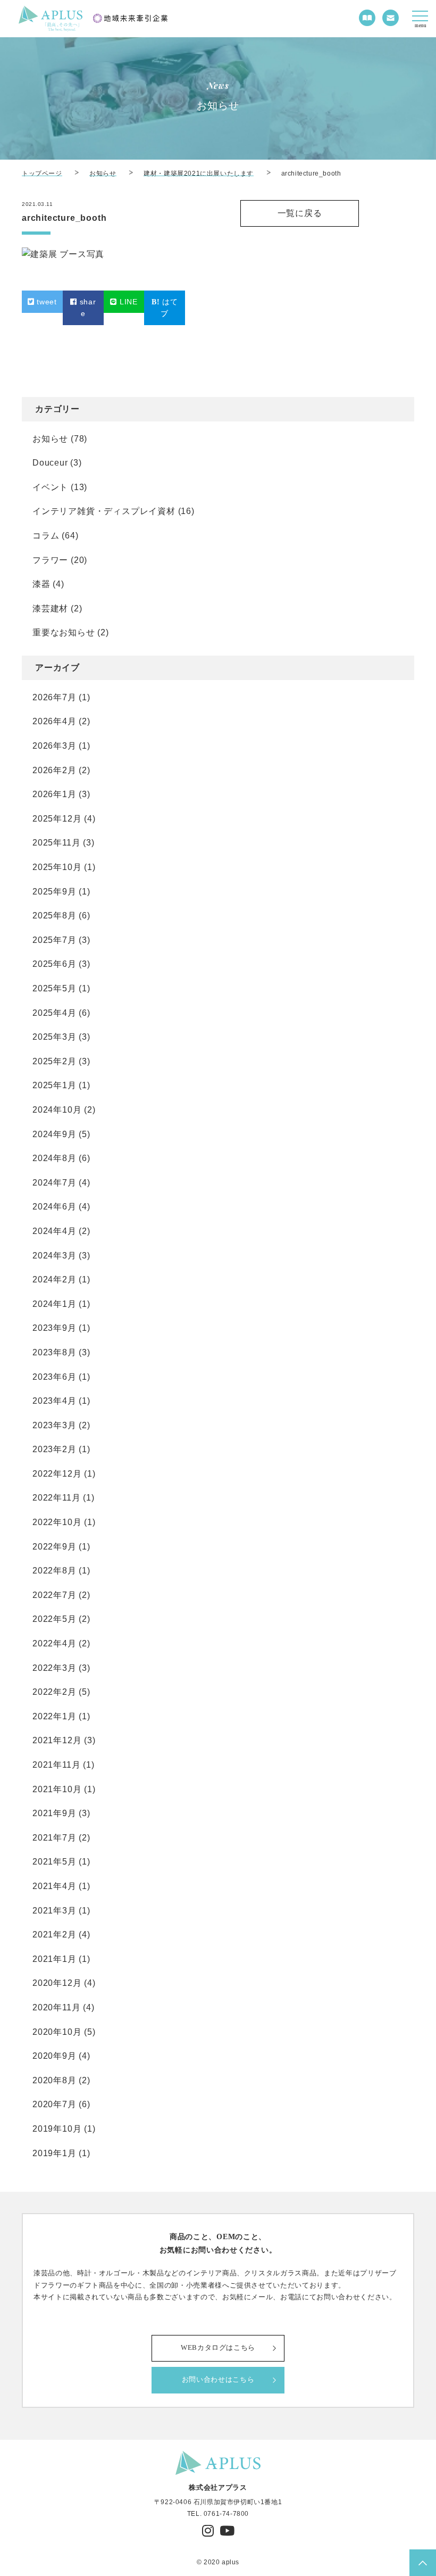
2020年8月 (54, 2080)
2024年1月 (54, 1304)
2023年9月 (54, 1328)
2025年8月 (54, 916)
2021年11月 (56, 1765)
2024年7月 (54, 1183)
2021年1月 (54, 1959)
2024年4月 (54, 1231)
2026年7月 (54, 697)
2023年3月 (54, 1425)
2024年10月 (57, 1110)
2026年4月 (54, 721)
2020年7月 (54, 2104)
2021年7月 (54, 1838)
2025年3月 (54, 1037)
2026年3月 (54, 746)
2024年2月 (54, 1279)
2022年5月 (54, 1619)
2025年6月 (54, 964)
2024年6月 (54, 1207)
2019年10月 (57, 2129)
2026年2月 (54, 770)
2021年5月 (54, 1862)
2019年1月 (54, 2153)
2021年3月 (54, 1911)
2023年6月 (54, 1377)
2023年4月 (54, 1401)
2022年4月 (54, 1643)
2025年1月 (54, 1085)
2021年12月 (57, 1740)
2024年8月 (54, 1158)
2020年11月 (56, 2007)
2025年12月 (57, 819)
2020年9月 (54, 2056)
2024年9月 (54, 1134)
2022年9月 (54, 1547)
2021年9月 (54, 1813)
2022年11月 (56, 1498)
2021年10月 (57, 1789)
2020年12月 (57, 1983)
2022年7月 (54, 1595)
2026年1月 (54, 794)
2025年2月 (54, 1061)
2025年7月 (54, 940)
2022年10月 (57, 1522)
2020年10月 (57, 2032)
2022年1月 (54, 1716)
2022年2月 (54, 1692)
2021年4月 (54, 1886)
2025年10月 (57, 867)
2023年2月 (54, 1449)
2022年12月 (57, 1474)
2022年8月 (54, 1571)
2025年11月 (56, 843)
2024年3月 (54, 1256)
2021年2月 (54, 1935)
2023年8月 (54, 1352)
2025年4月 (54, 1013)
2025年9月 (54, 892)
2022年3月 (54, 1668)
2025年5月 (54, 988)
